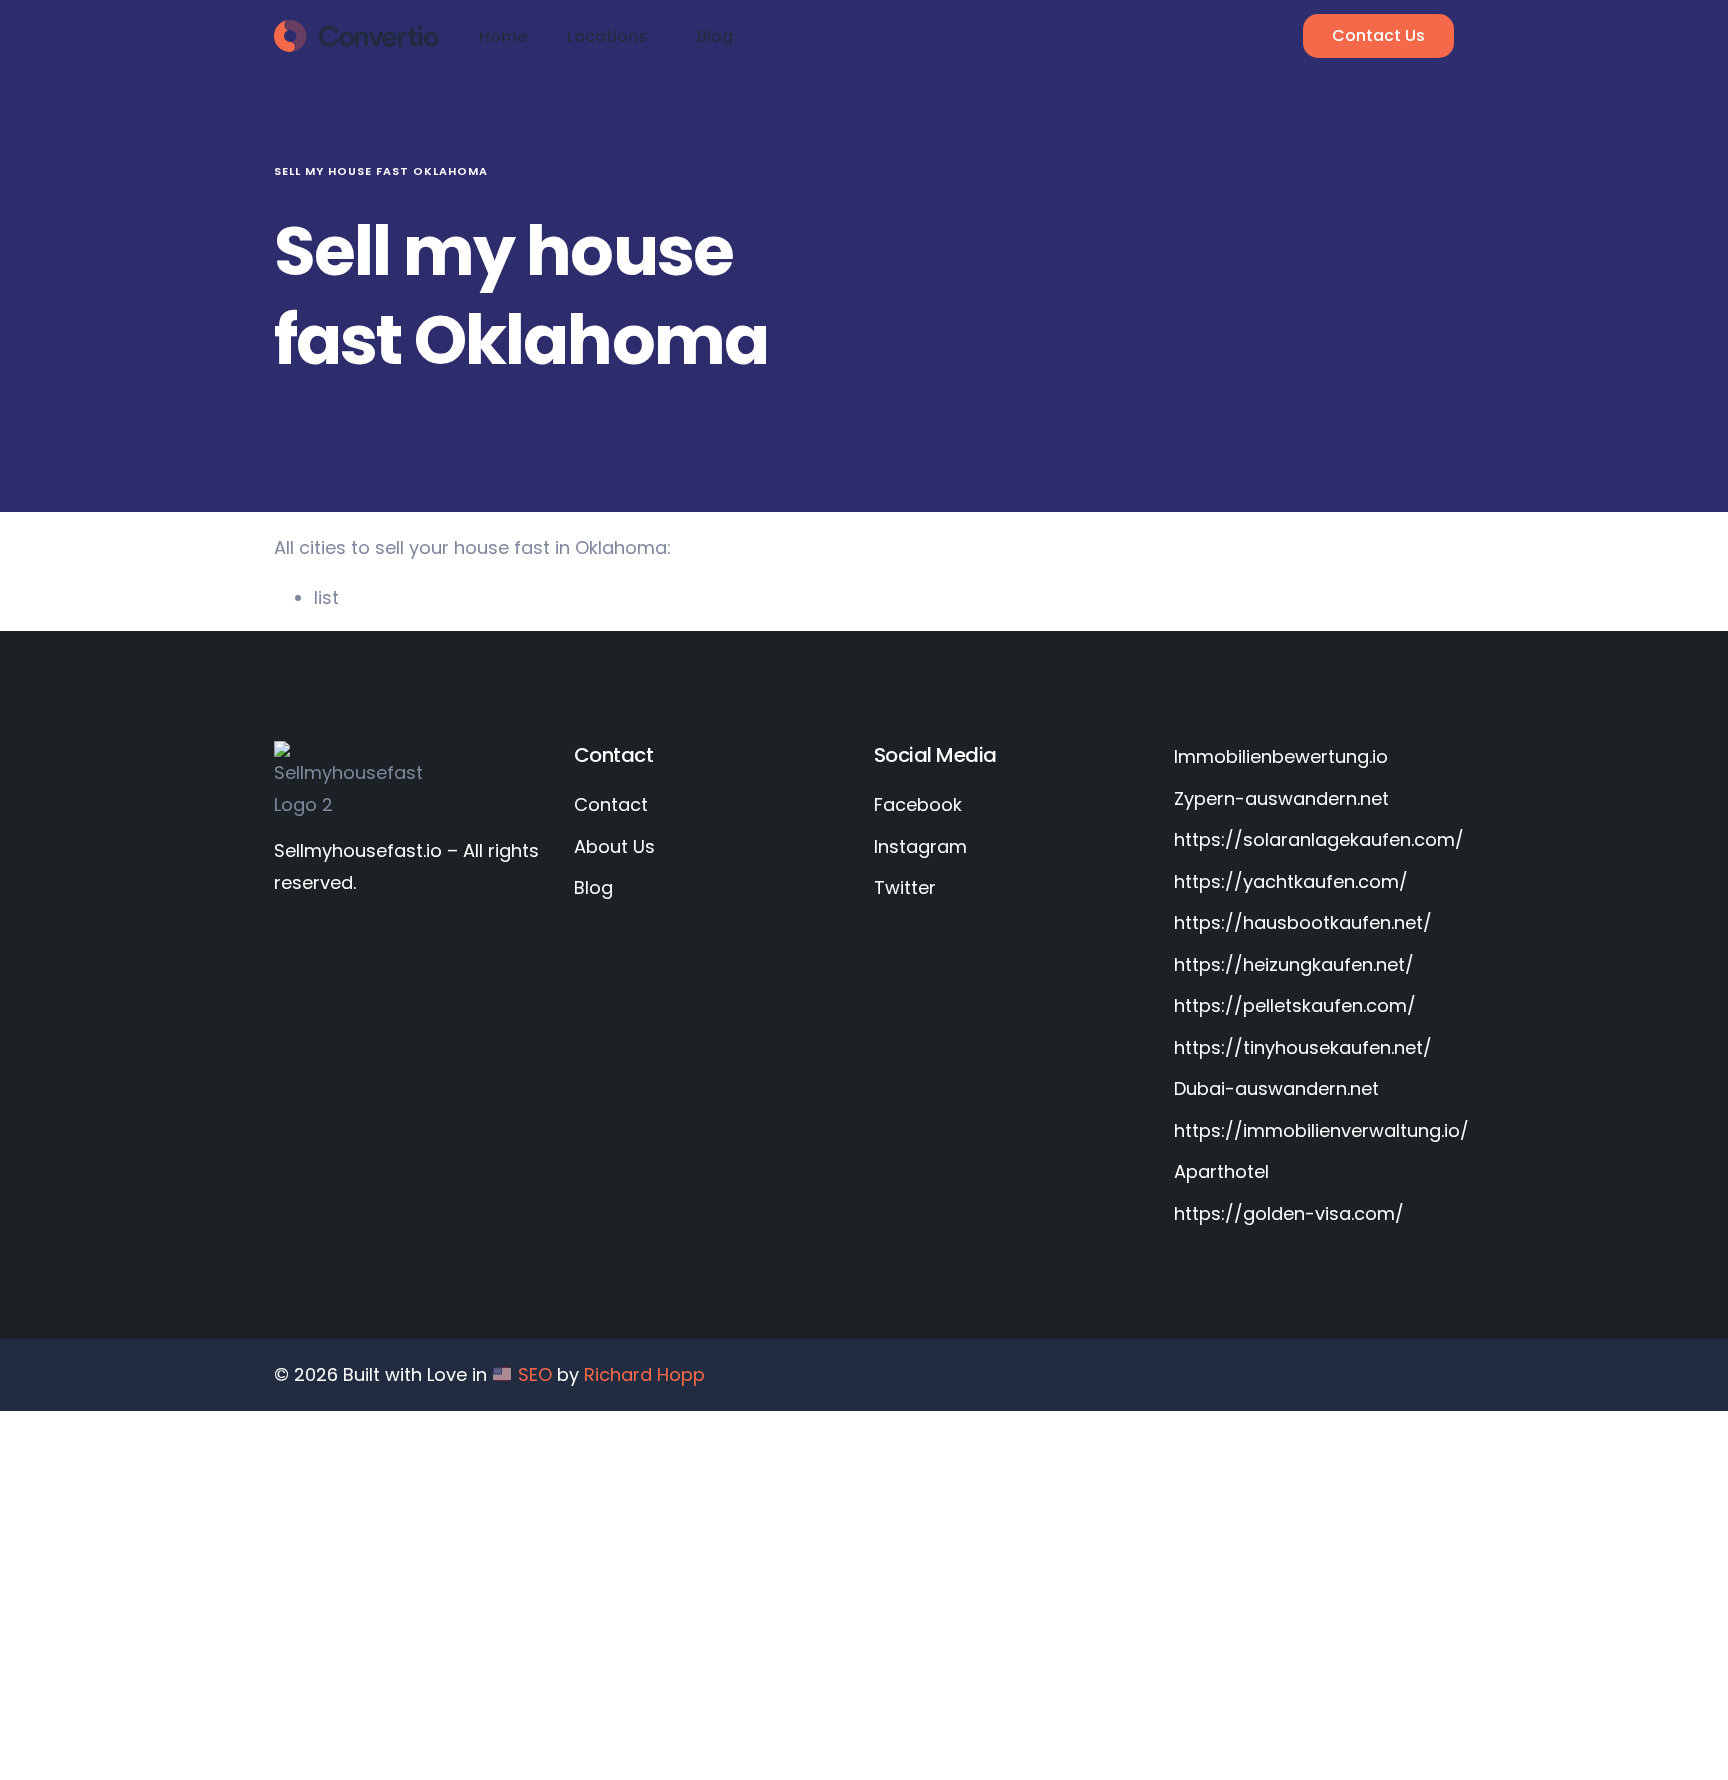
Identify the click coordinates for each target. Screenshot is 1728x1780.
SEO (535, 1374)
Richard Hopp (644, 1374)
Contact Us (1378, 35)
